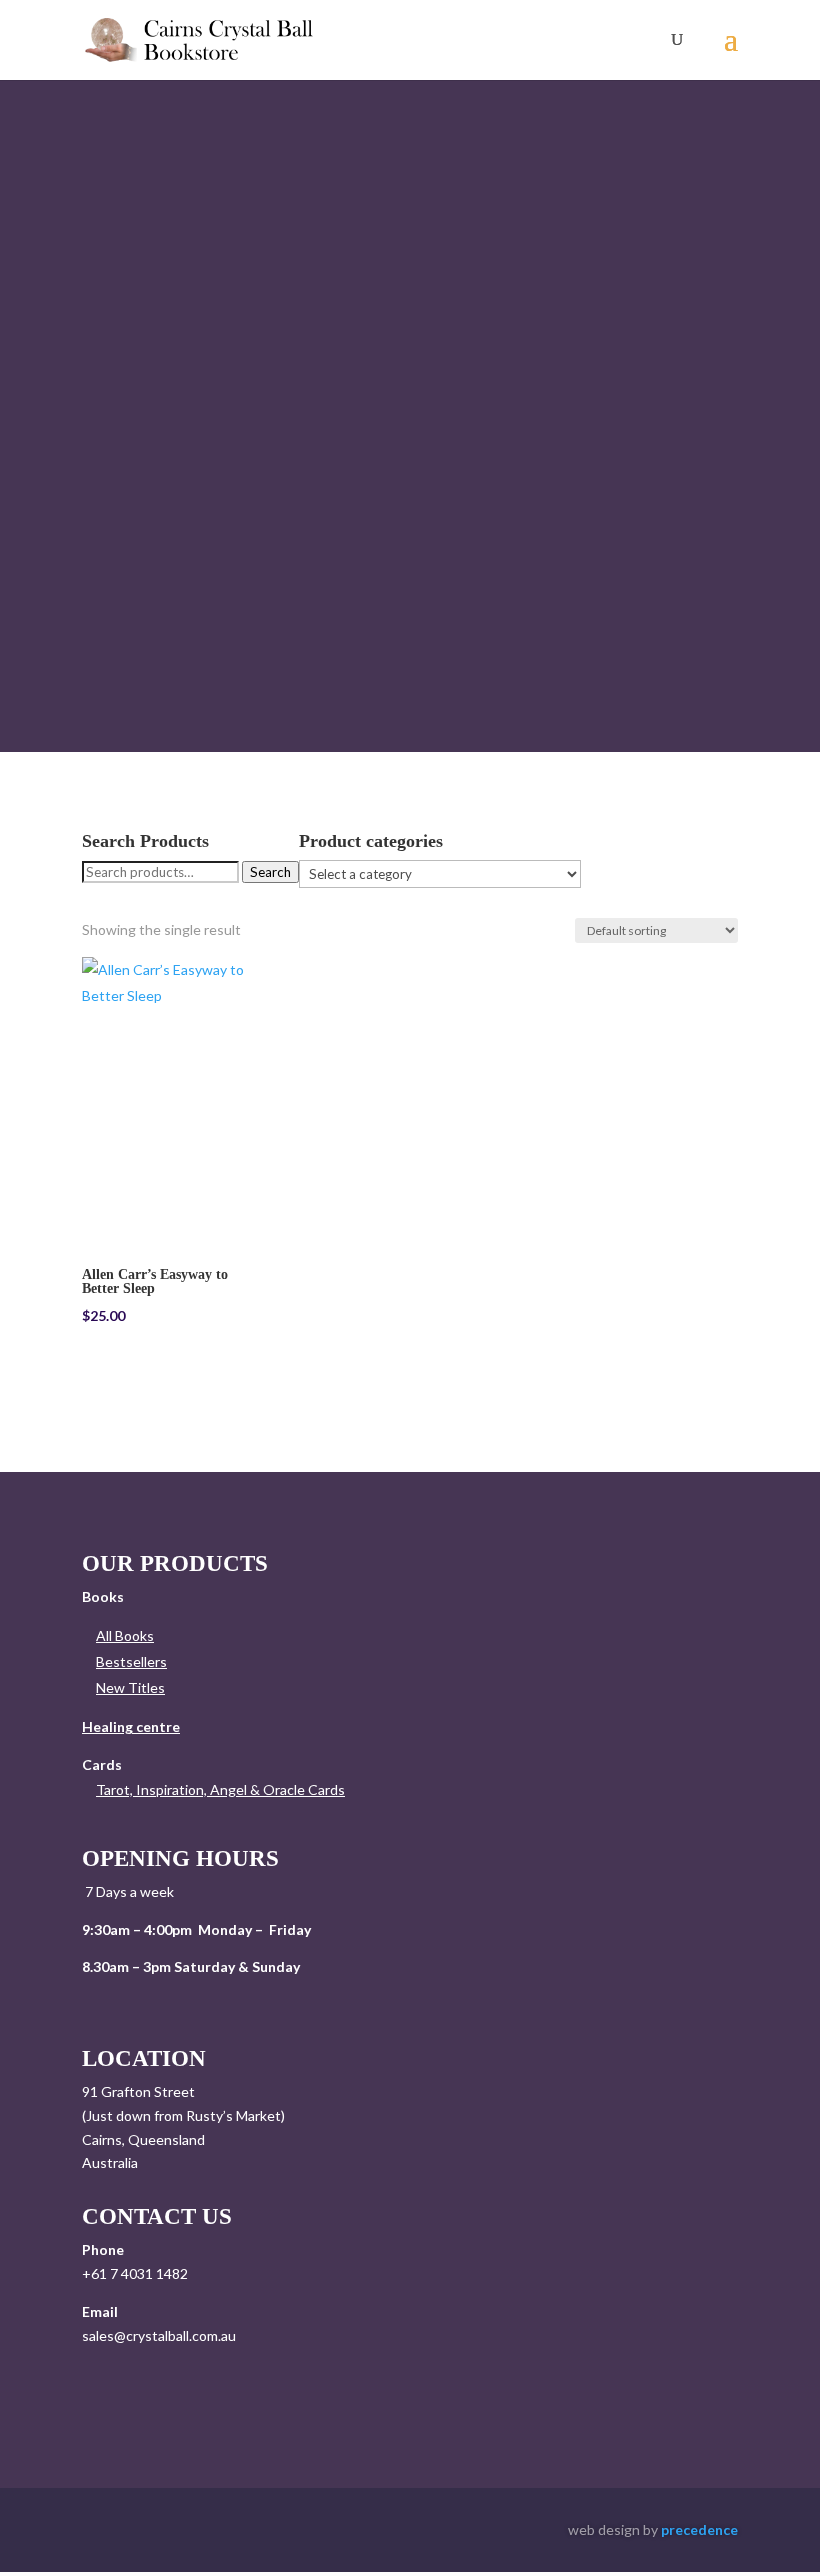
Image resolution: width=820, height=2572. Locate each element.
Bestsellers (131, 1661)
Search (270, 872)
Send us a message (204, 2392)
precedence (699, 2529)
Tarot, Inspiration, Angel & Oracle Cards (220, 1789)
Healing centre (131, 1726)
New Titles (130, 1687)
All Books (125, 1635)
